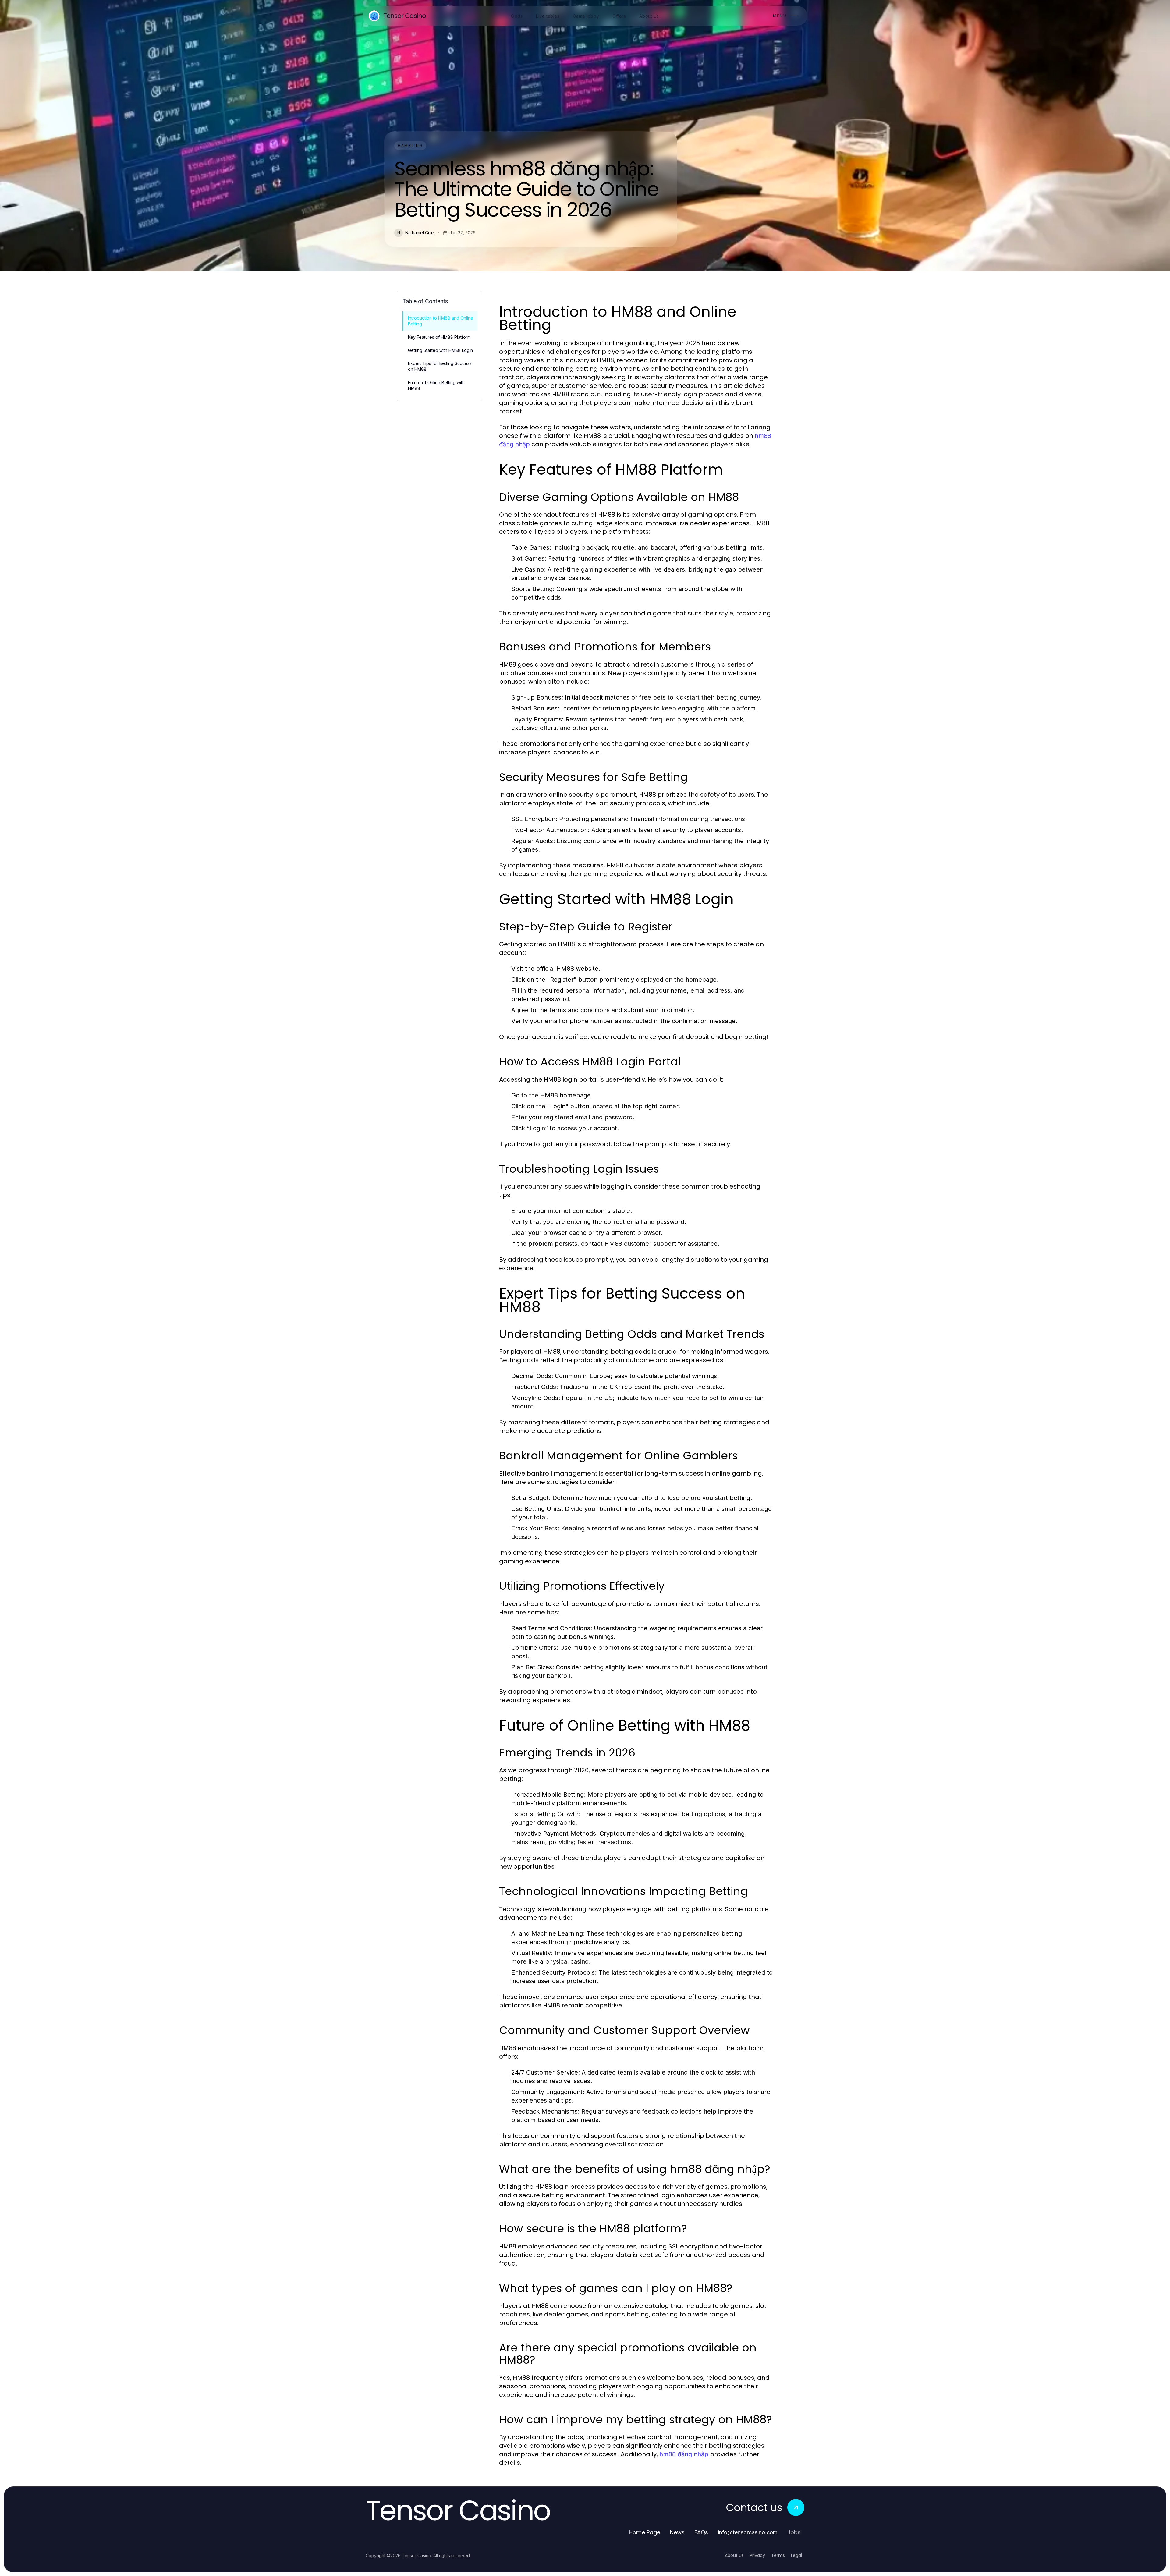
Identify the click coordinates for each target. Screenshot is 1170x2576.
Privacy (757, 2555)
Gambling (410, 145)
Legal (796, 2555)
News (677, 2532)
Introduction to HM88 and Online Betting (441, 321)
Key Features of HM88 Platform (439, 337)
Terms (778, 2555)
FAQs (701, 2532)
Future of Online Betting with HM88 (436, 385)
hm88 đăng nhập (684, 2454)
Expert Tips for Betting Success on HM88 (440, 366)
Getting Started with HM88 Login (440, 350)
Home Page (645, 2532)
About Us (734, 2555)
